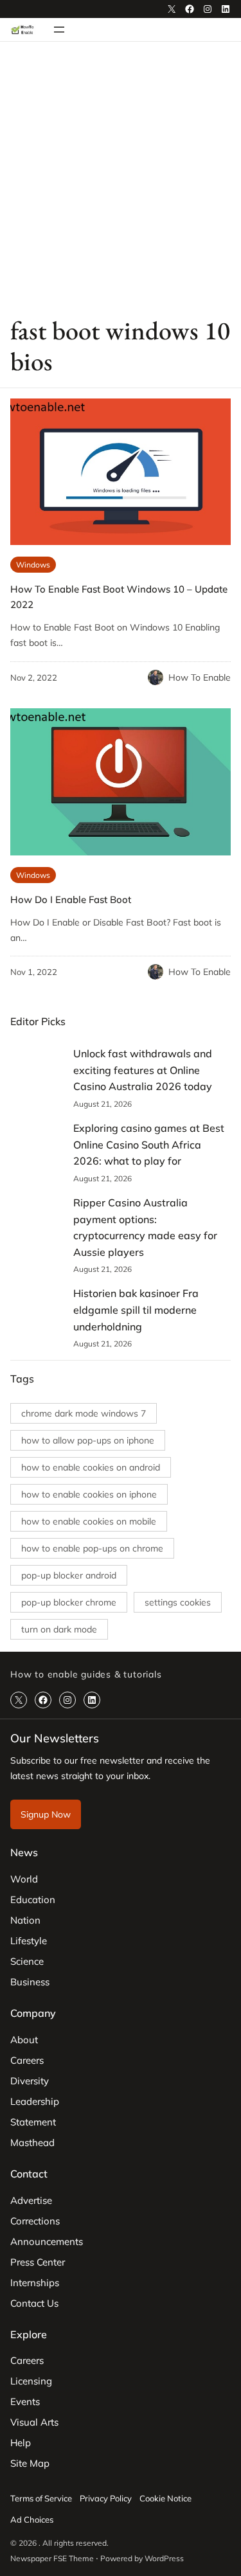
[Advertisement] (121, 178)
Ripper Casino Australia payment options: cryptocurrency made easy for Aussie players (145, 1227)
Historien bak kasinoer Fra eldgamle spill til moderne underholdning (136, 1310)
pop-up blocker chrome (69, 1602)
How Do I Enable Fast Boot (71, 899)
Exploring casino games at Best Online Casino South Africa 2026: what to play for (149, 1144)
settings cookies (178, 1602)
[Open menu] (59, 30)
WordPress (164, 2558)
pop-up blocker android (69, 1575)
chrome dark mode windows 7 (84, 1413)
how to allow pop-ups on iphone (88, 1440)
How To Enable (200, 677)
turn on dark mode (59, 1629)
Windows (33, 565)
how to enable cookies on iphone (89, 1494)
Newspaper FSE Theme (52, 2558)
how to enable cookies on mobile (89, 1521)
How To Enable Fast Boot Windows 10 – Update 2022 (119, 597)
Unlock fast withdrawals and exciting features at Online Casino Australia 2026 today (143, 1070)
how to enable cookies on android (91, 1467)
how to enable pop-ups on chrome (92, 1548)
